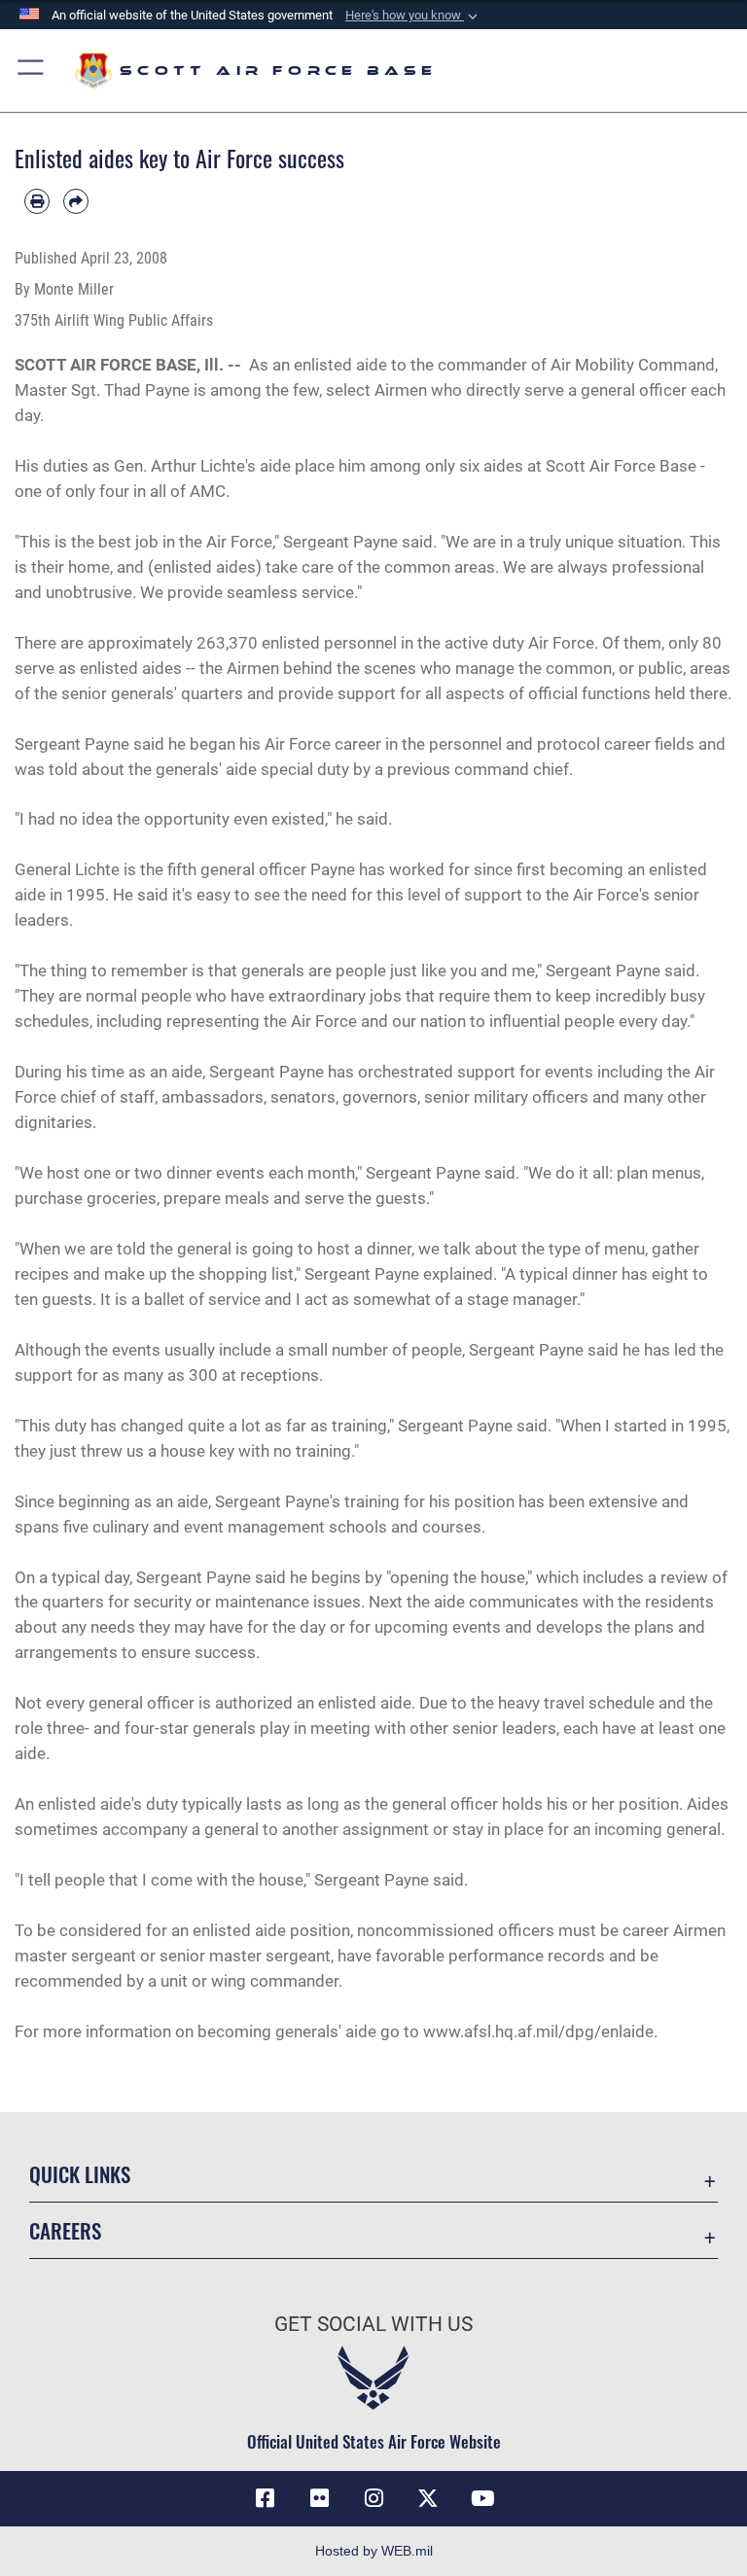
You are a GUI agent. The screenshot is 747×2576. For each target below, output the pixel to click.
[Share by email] (76, 201)
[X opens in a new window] (428, 2498)
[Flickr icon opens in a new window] (319, 2498)
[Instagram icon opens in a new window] (373, 2498)
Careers (65, 2230)
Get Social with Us (373, 2324)
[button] (413, 16)
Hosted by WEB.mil (374, 2551)
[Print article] (37, 201)
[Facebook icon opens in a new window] (265, 2498)
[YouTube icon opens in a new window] (482, 2498)
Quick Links (80, 2174)
